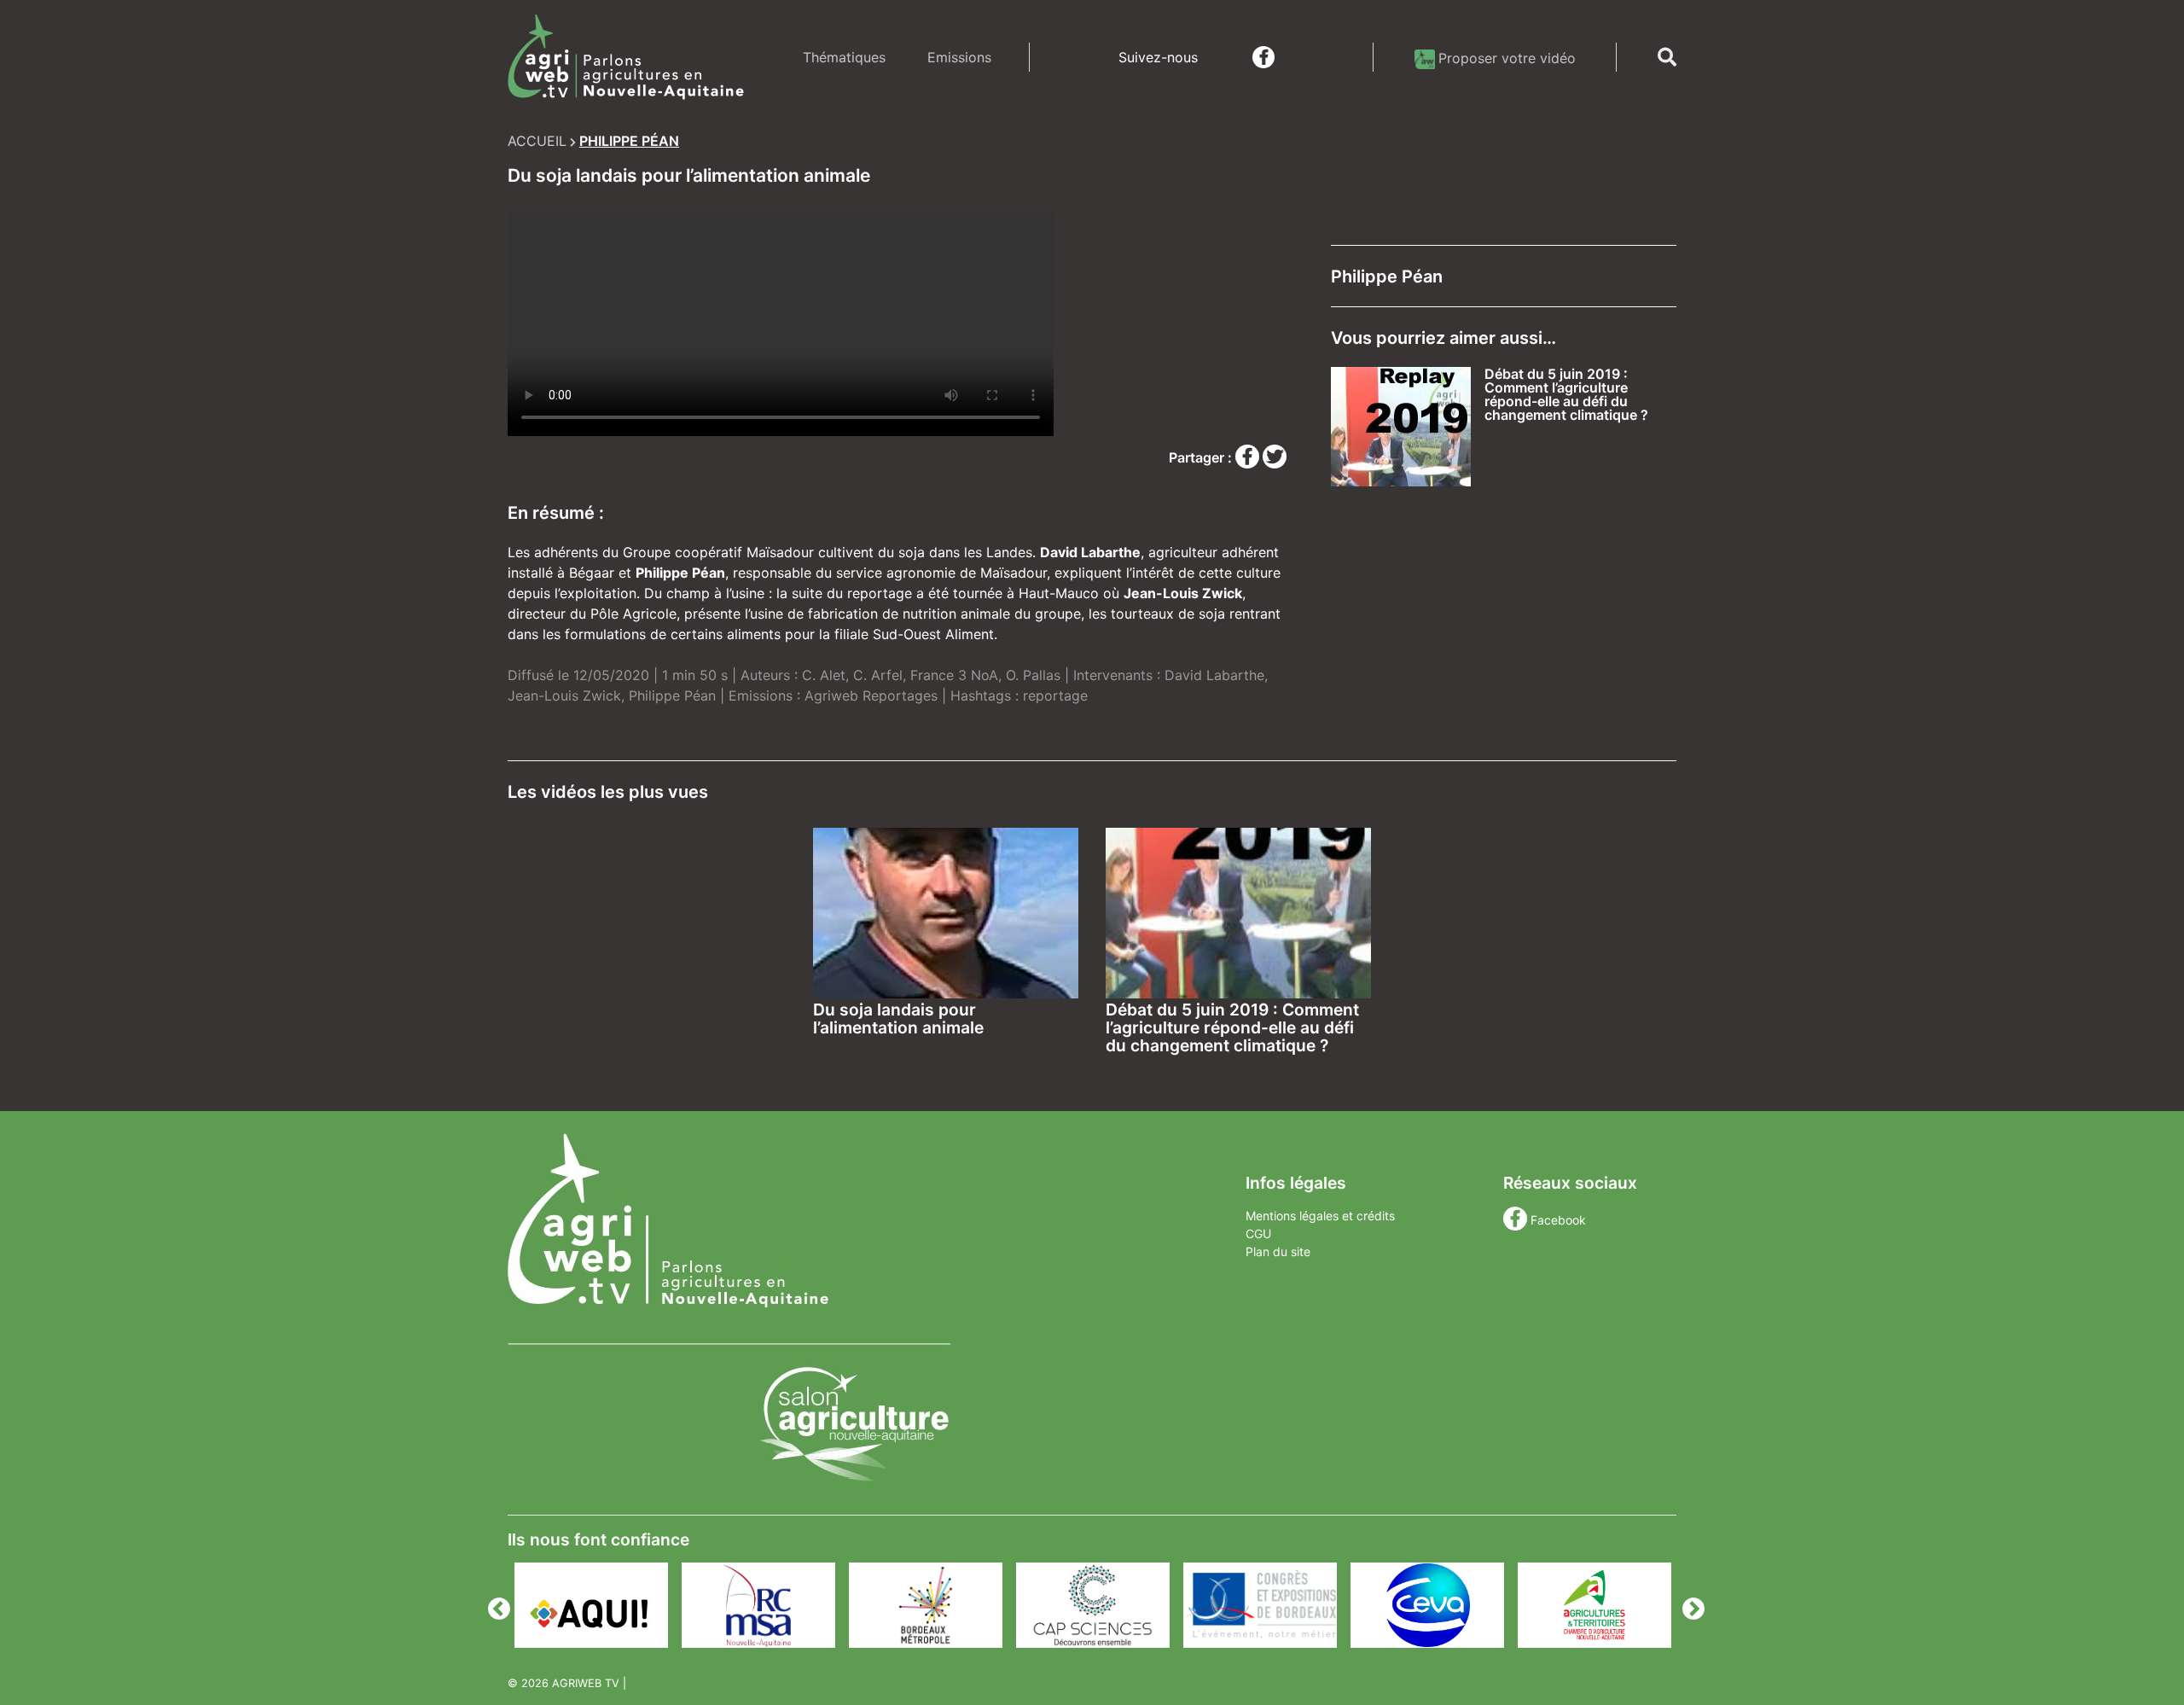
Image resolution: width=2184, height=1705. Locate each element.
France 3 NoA (954, 675)
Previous (495, 1605)
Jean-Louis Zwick (564, 695)
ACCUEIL (537, 141)
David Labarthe (1214, 675)
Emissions (959, 57)
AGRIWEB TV (586, 1683)
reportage (1055, 695)
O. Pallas (1033, 675)
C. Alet (824, 675)
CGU (1258, 1234)
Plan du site (1278, 1251)
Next (1689, 1605)
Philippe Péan (672, 695)
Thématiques (844, 57)
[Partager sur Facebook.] (1249, 457)
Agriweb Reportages (871, 695)
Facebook (1558, 1220)
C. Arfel (878, 675)
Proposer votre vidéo (1507, 58)
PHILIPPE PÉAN (629, 141)
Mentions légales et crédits (1320, 1216)
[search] (1667, 57)
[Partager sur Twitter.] (1275, 457)
